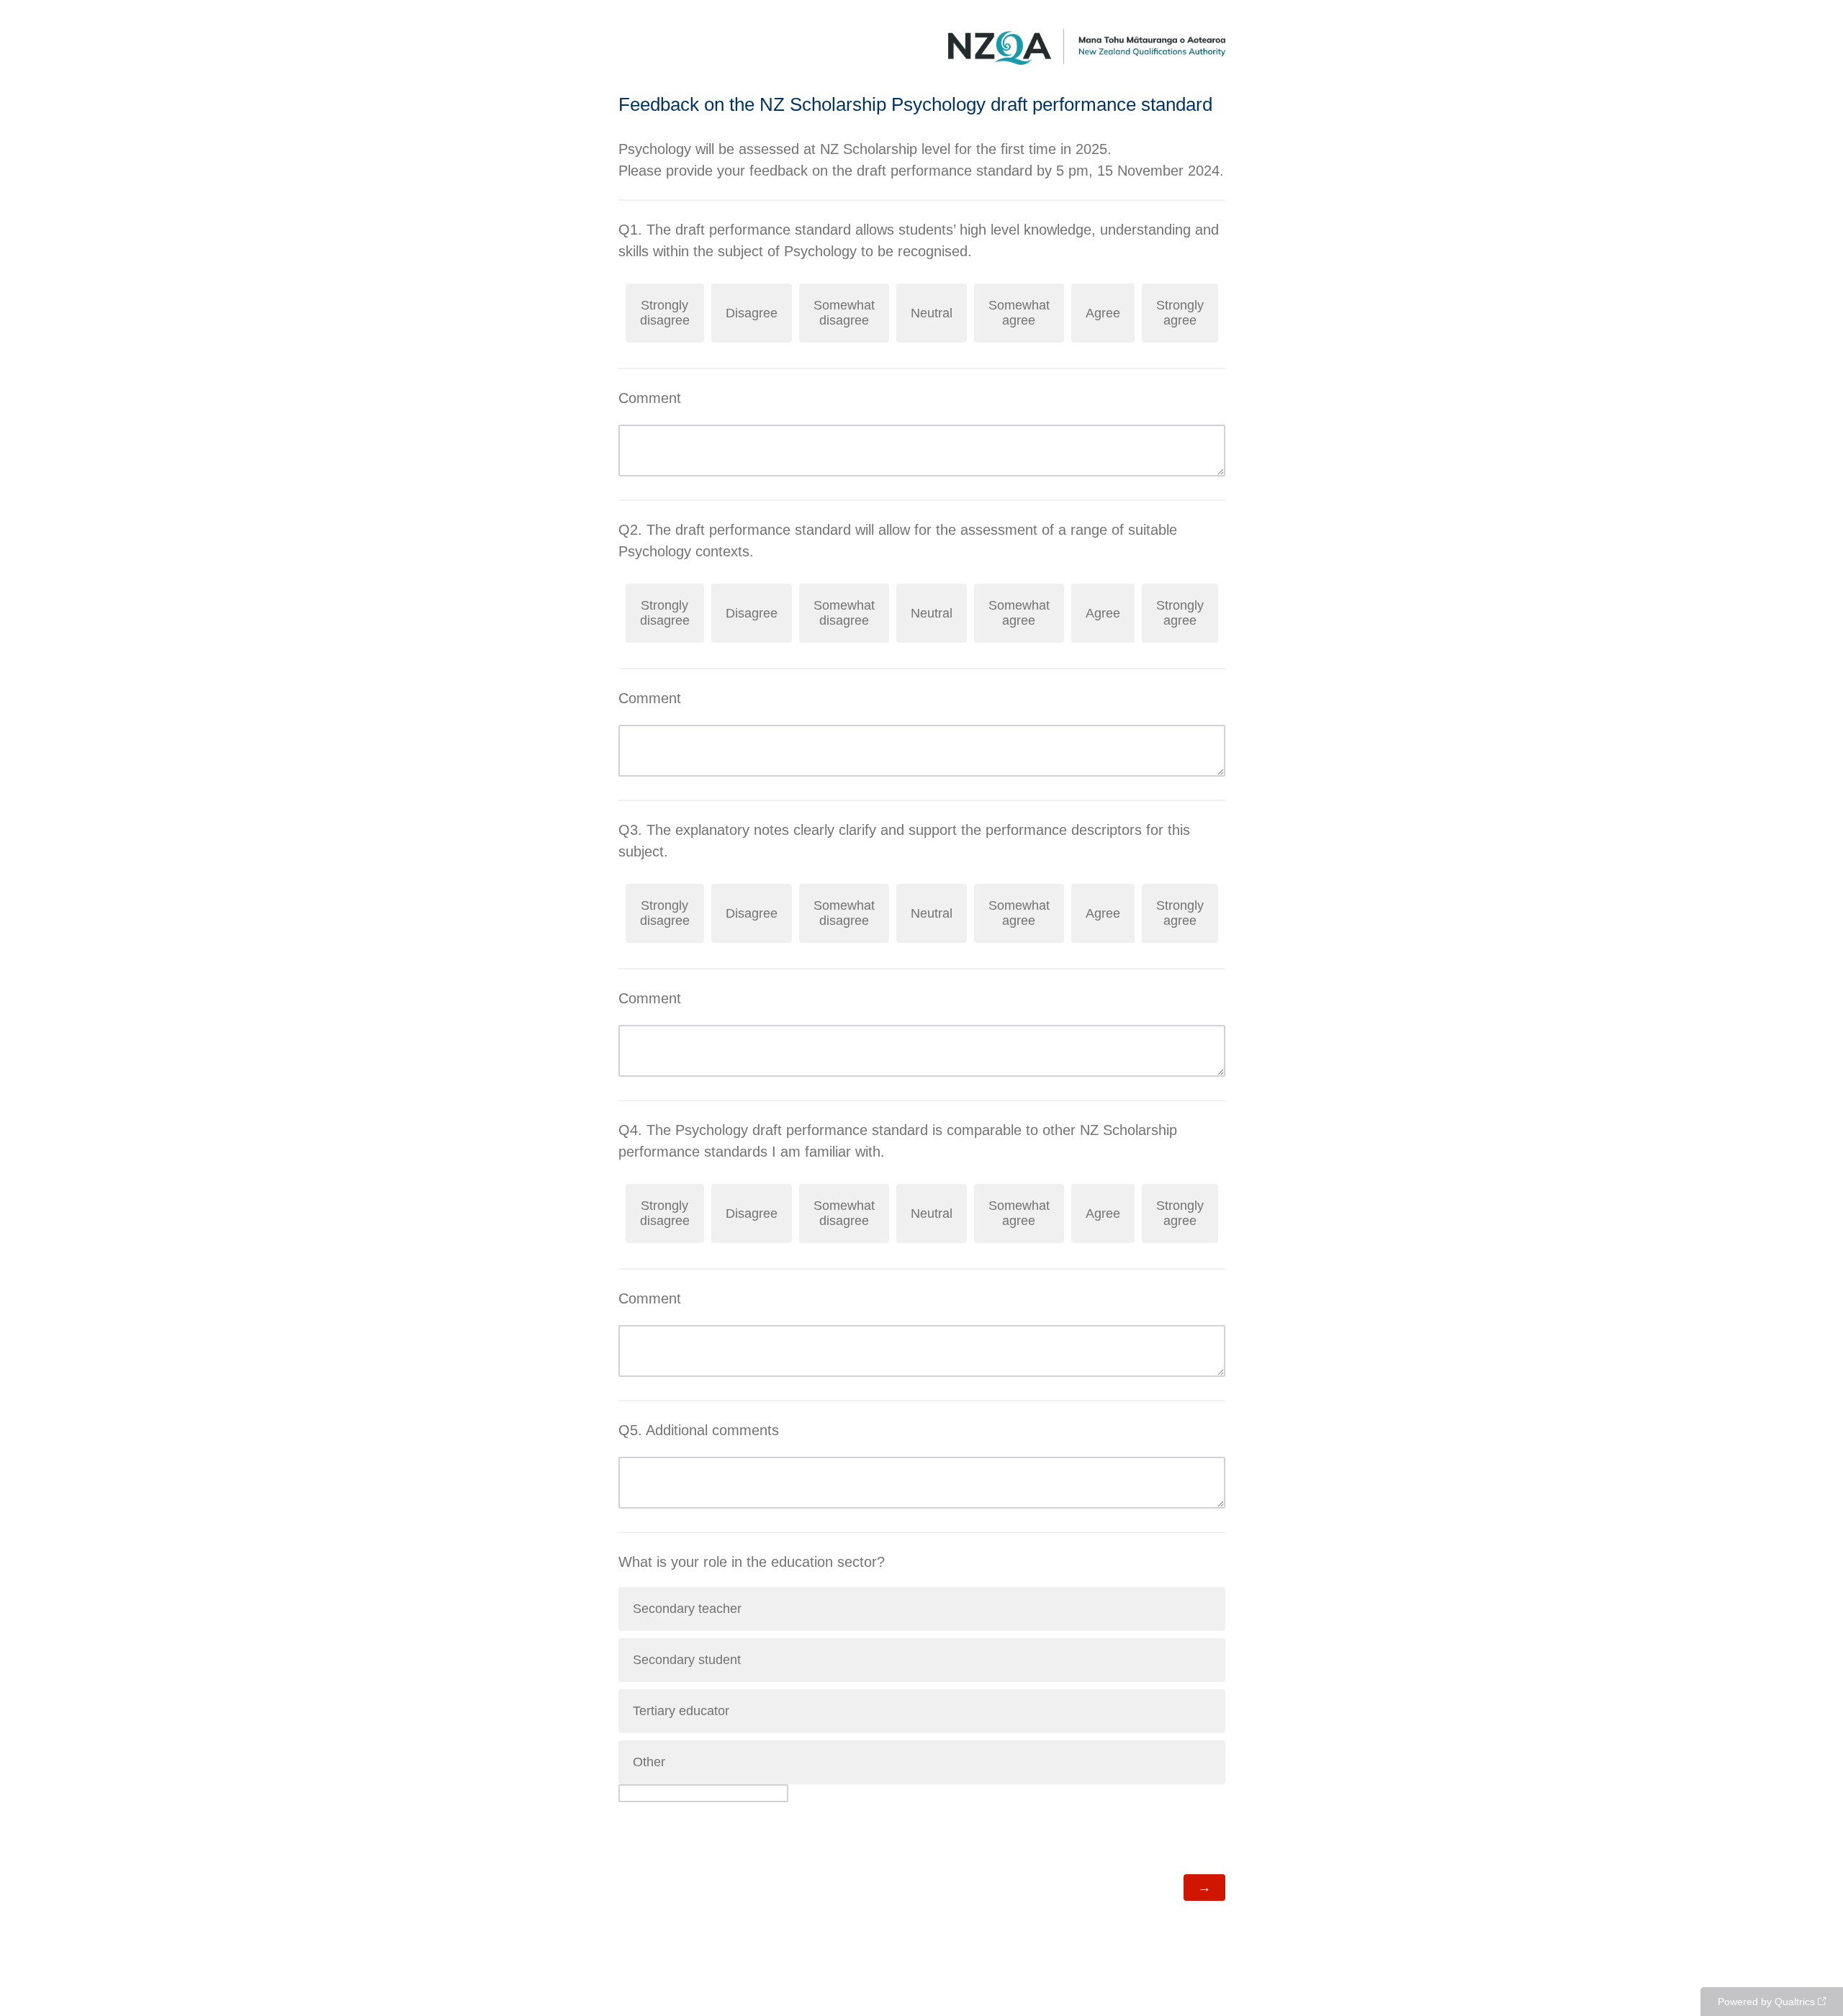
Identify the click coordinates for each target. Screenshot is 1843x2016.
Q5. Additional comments (699, 1430)
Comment (650, 398)
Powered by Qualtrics (1766, 2002)
